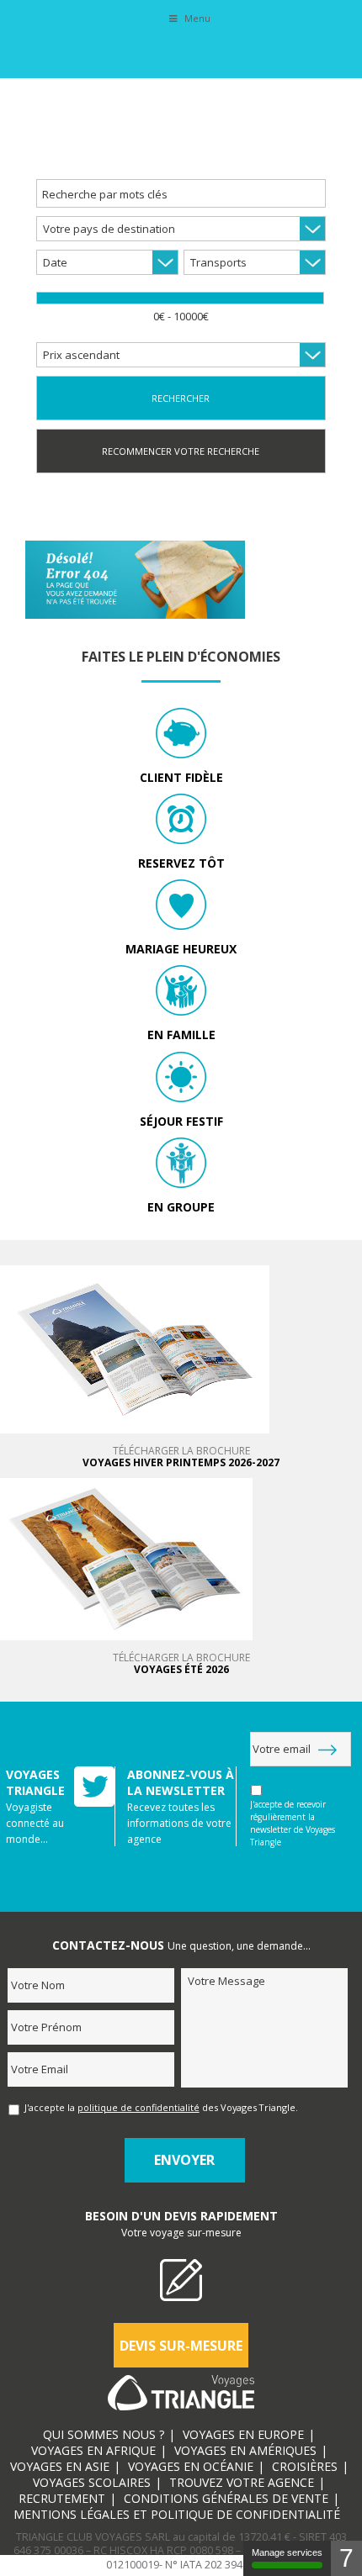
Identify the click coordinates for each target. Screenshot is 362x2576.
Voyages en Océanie (191, 2466)
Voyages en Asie (60, 2466)
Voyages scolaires (92, 2482)
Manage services (287, 2552)
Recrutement (62, 2498)
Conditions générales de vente (226, 2498)
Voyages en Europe (243, 2434)
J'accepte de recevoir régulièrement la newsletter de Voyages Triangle (293, 1823)
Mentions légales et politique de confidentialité (177, 2514)
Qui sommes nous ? (104, 2434)
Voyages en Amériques (245, 2450)
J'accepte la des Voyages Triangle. (161, 2107)
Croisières (305, 2466)
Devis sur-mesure (181, 2346)
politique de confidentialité (138, 2107)
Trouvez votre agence (242, 2482)
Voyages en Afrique (93, 2450)
